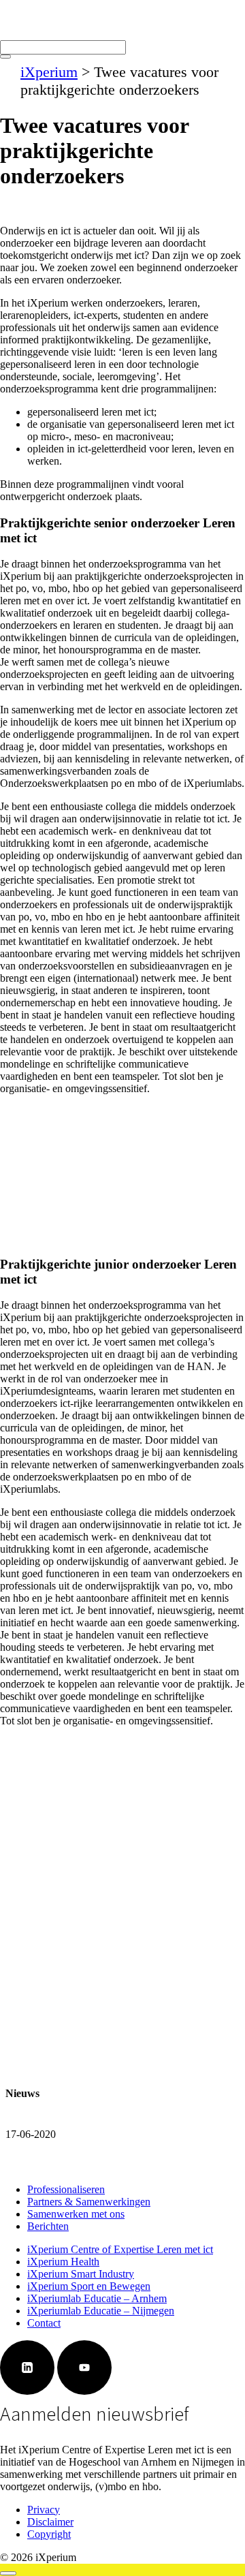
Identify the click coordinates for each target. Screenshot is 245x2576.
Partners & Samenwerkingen (89, 2202)
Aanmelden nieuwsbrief (95, 2414)
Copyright (49, 2534)
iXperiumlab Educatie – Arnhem (97, 2298)
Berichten (48, 2226)
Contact (44, 2323)
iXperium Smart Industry (81, 2274)
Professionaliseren (66, 2189)
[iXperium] (26, 34)
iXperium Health (63, 2262)
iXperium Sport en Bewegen (89, 2286)
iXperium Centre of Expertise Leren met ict (120, 2249)
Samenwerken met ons (76, 2214)
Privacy (44, 2510)
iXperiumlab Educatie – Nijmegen (101, 2311)
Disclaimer (50, 2522)
